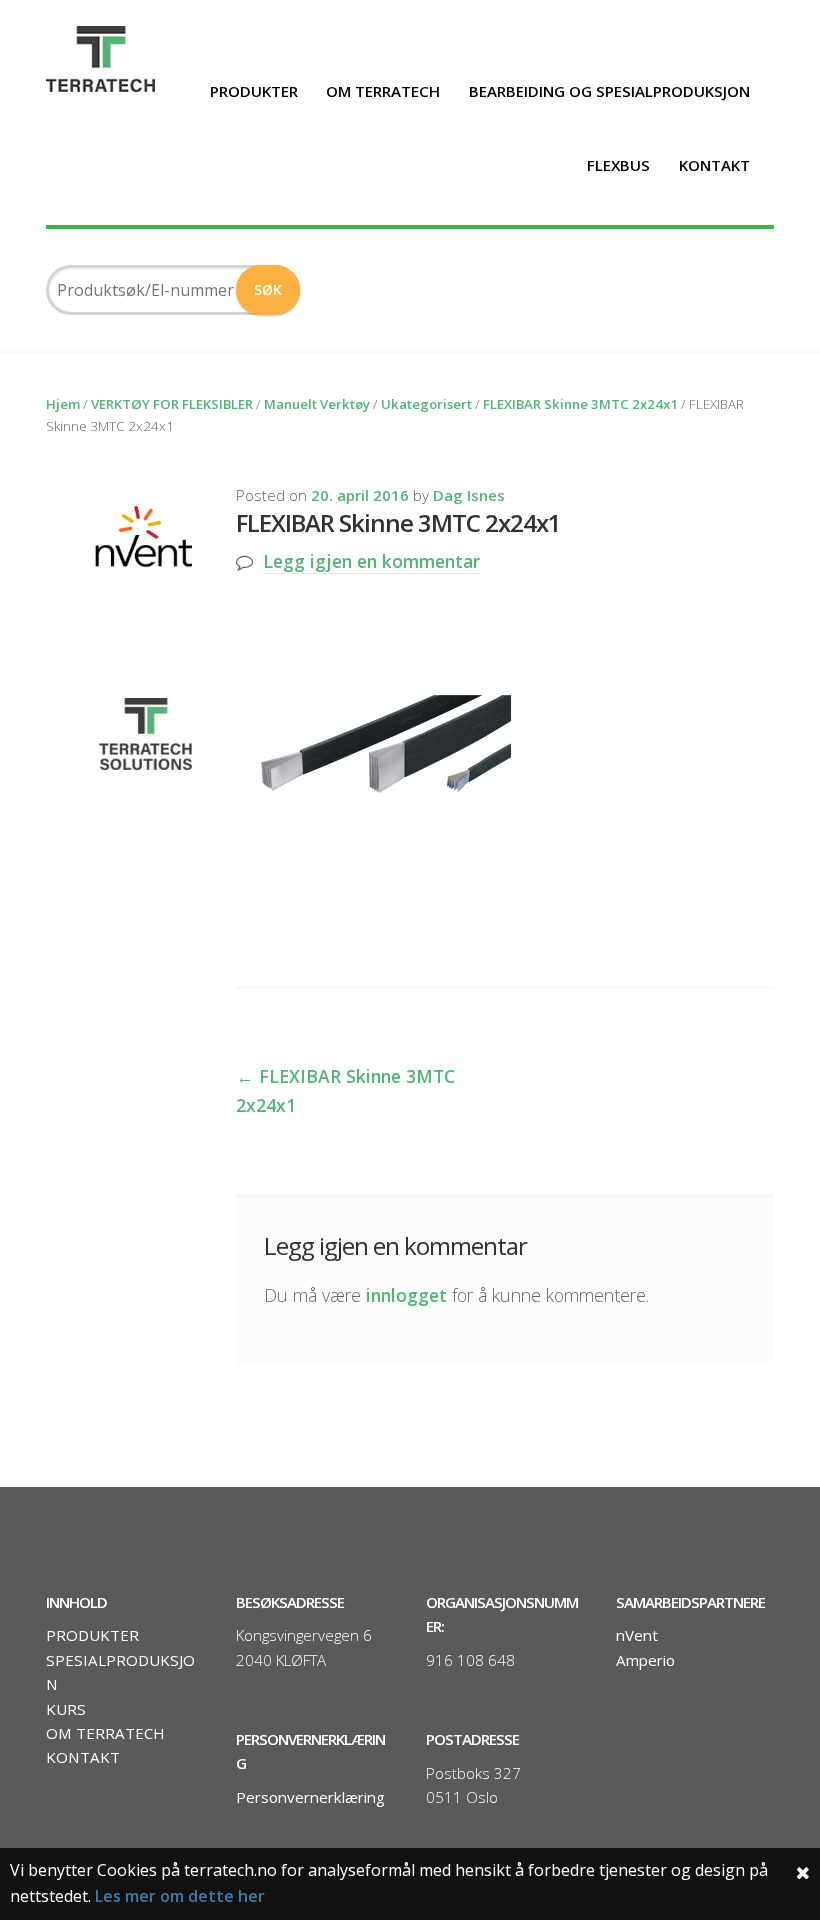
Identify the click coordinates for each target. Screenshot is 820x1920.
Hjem (63, 404)
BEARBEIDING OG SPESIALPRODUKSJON (609, 91)
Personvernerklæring (310, 1797)
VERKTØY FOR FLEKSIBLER (172, 404)
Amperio (645, 1660)
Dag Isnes (469, 495)
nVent (637, 1635)
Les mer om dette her (180, 1896)
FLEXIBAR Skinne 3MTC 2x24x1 (580, 404)
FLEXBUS (618, 165)
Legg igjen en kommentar (371, 561)
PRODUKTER (254, 91)
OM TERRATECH (383, 91)
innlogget (406, 1295)
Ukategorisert (426, 404)
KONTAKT (714, 165)
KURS (66, 1709)
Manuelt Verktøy (317, 404)
